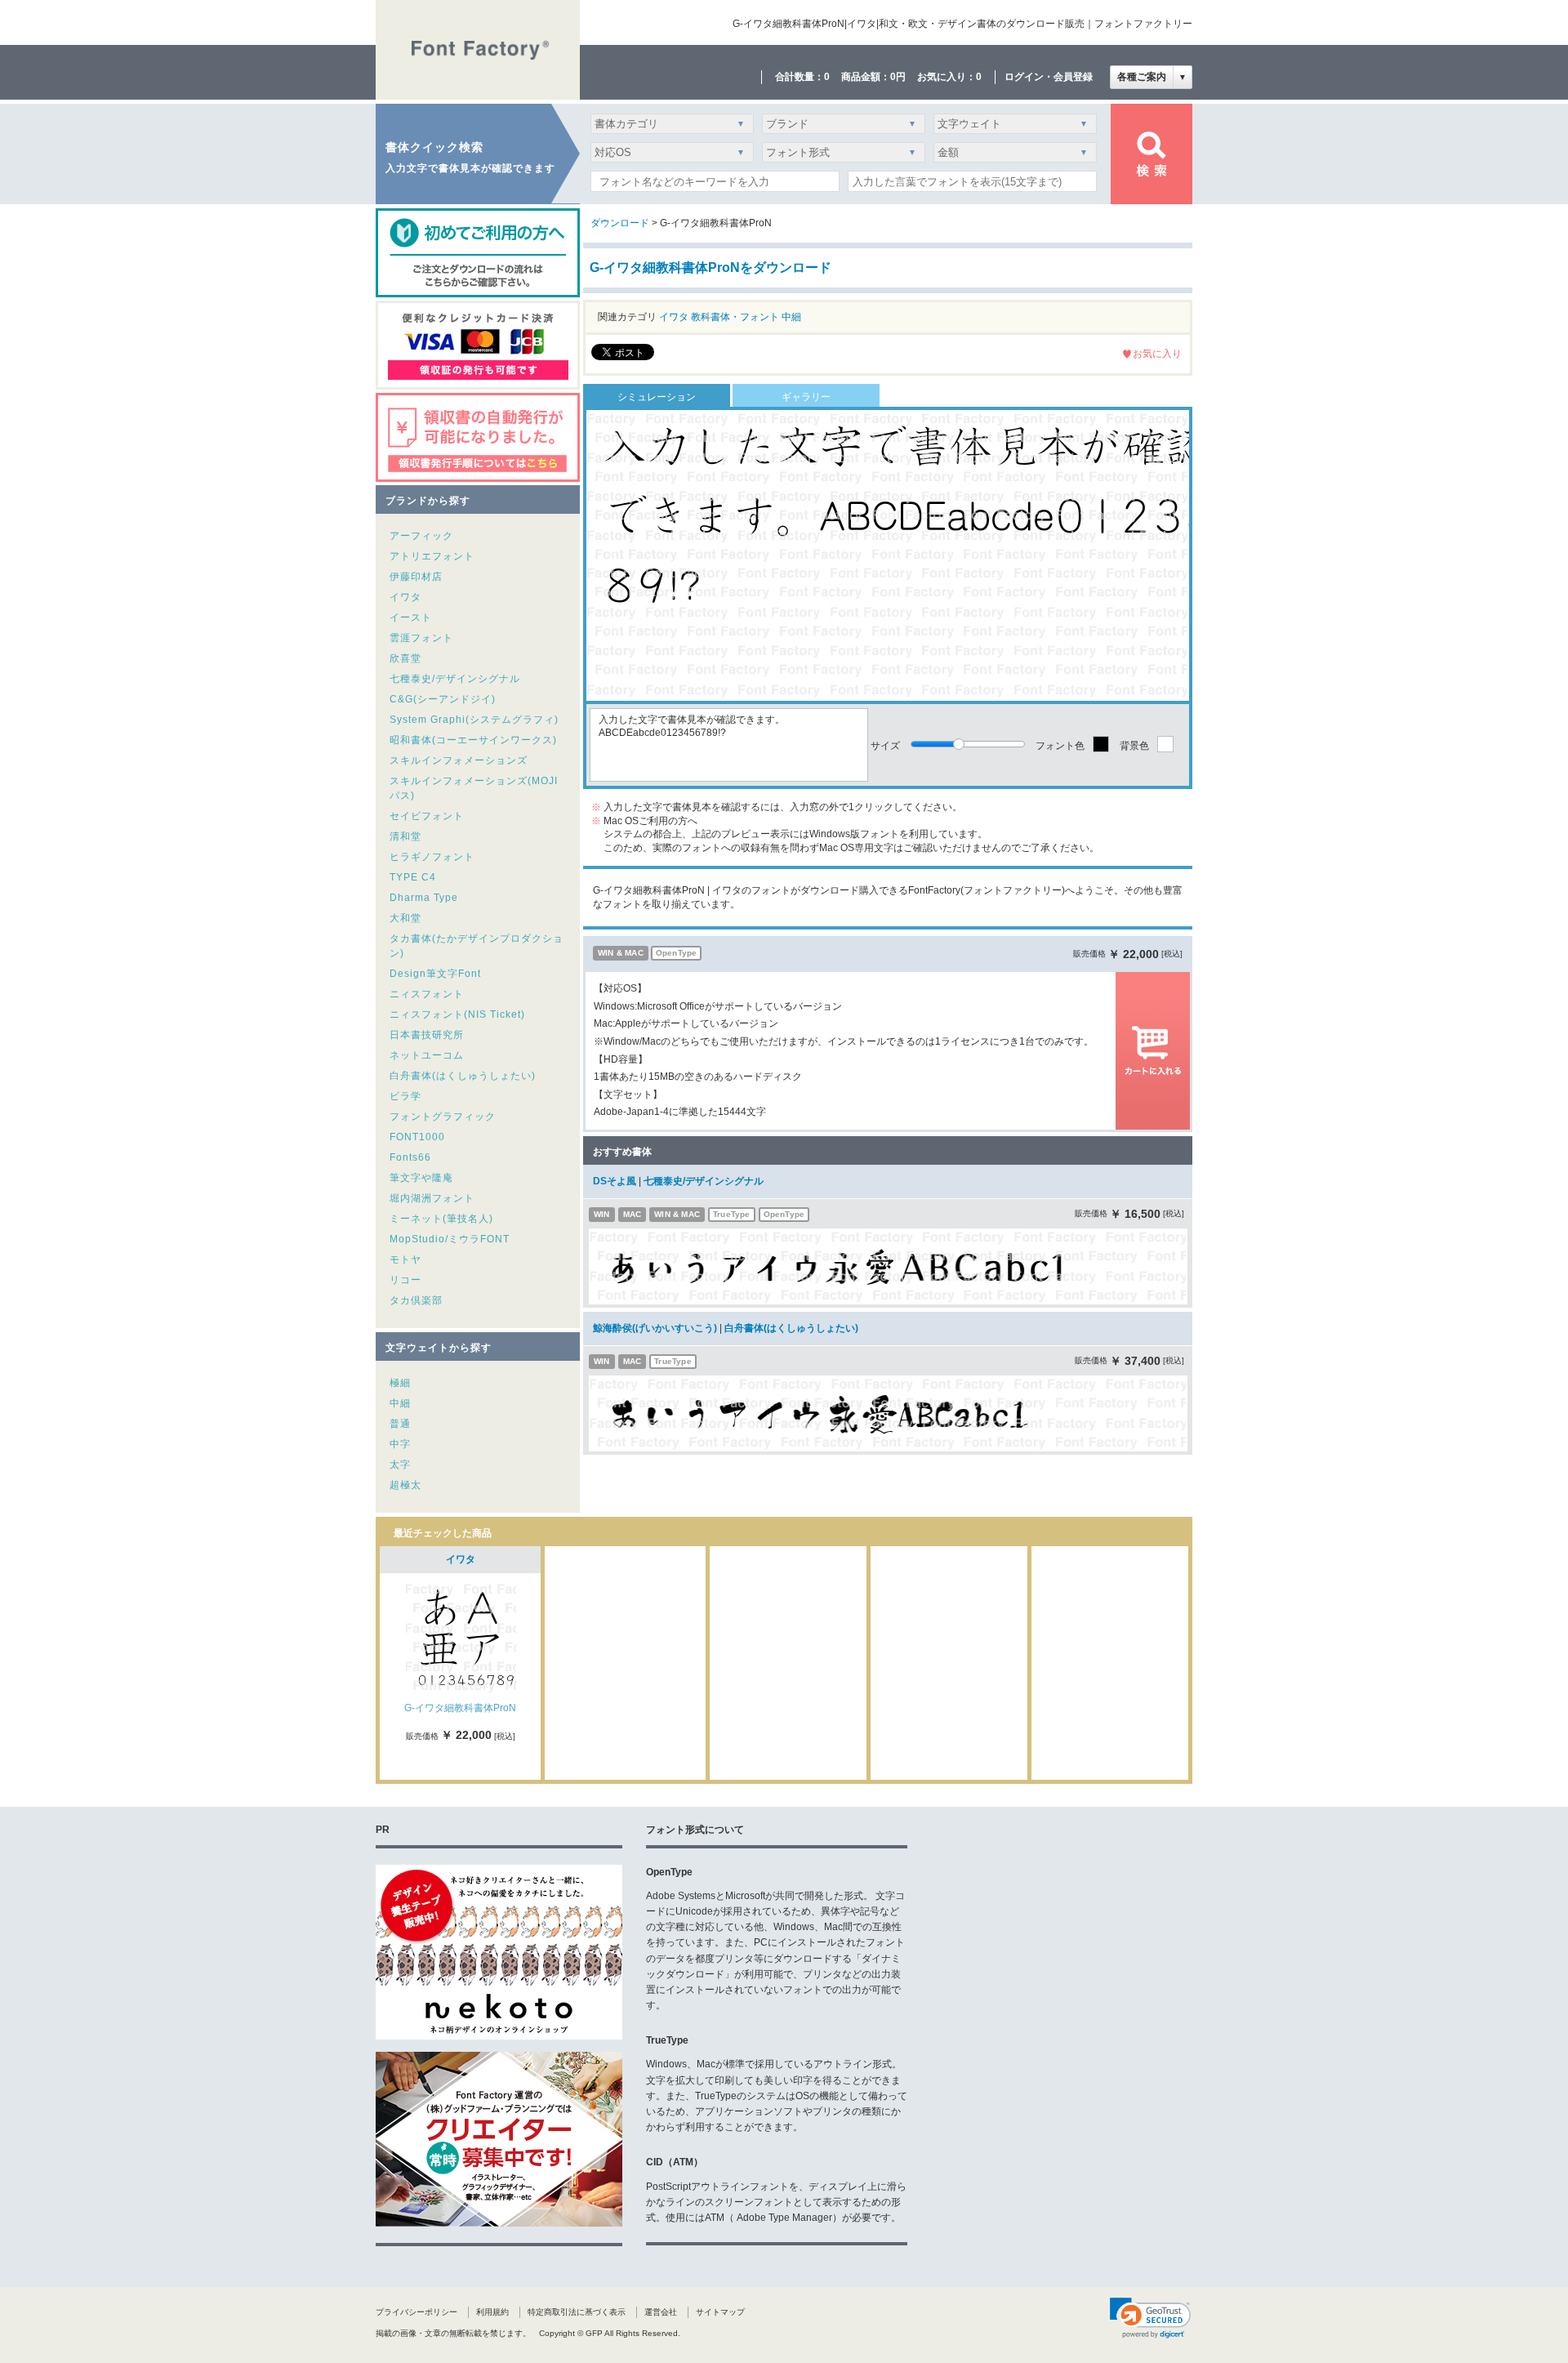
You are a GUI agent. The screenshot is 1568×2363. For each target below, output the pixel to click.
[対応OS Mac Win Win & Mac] (672, 156)
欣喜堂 (405, 658)
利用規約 (492, 2312)
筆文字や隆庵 (421, 1178)
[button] (1150, 2318)
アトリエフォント (432, 556)
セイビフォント (427, 816)
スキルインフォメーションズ (459, 760)
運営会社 (661, 2312)
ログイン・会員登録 (1049, 77)
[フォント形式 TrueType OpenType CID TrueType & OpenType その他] (841, 156)
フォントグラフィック (443, 1117)
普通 (400, 1424)
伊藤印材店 (416, 577)
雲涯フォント (421, 638)
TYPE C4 (413, 877)
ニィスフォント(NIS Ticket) (457, 1014)
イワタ (405, 597)
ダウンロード (620, 223)
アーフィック (421, 536)
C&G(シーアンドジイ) (443, 699)
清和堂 (405, 836)
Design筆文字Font (435, 974)
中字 (400, 1444)
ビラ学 (405, 1096)
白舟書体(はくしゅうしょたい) (463, 1076)
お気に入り (1157, 354)
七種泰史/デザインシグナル (455, 679)
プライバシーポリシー (416, 2312)
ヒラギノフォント (432, 857)
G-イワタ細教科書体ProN (460, 1708)
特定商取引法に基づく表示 (577, 2312)
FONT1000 (417, 1137)
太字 (400, 1465)
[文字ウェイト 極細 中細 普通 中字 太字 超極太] (1012, 128)
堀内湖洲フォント (432, 1198)
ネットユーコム (427, 1055)
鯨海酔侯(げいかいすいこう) (655, 1328)
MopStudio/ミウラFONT (450, 1239)
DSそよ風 (615, 1181)
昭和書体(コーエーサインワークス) (473, 740)
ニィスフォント (427, 994)
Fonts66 (410, 1157)
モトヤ (405, 1260)
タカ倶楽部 (416, 1300)
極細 (400, 1383)
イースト (411, 618)
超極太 (405, 1485)
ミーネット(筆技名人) (441, 1219)
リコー (405, 1280)
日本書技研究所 (427, 1035)
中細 (400, 1403)
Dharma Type (424, 898)
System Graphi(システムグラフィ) (474, 720)
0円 (898, 77)
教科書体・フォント (735, 317)
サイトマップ (720, 2312)
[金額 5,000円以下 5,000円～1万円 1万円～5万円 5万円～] (1012, 156)
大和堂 (405, 918)
